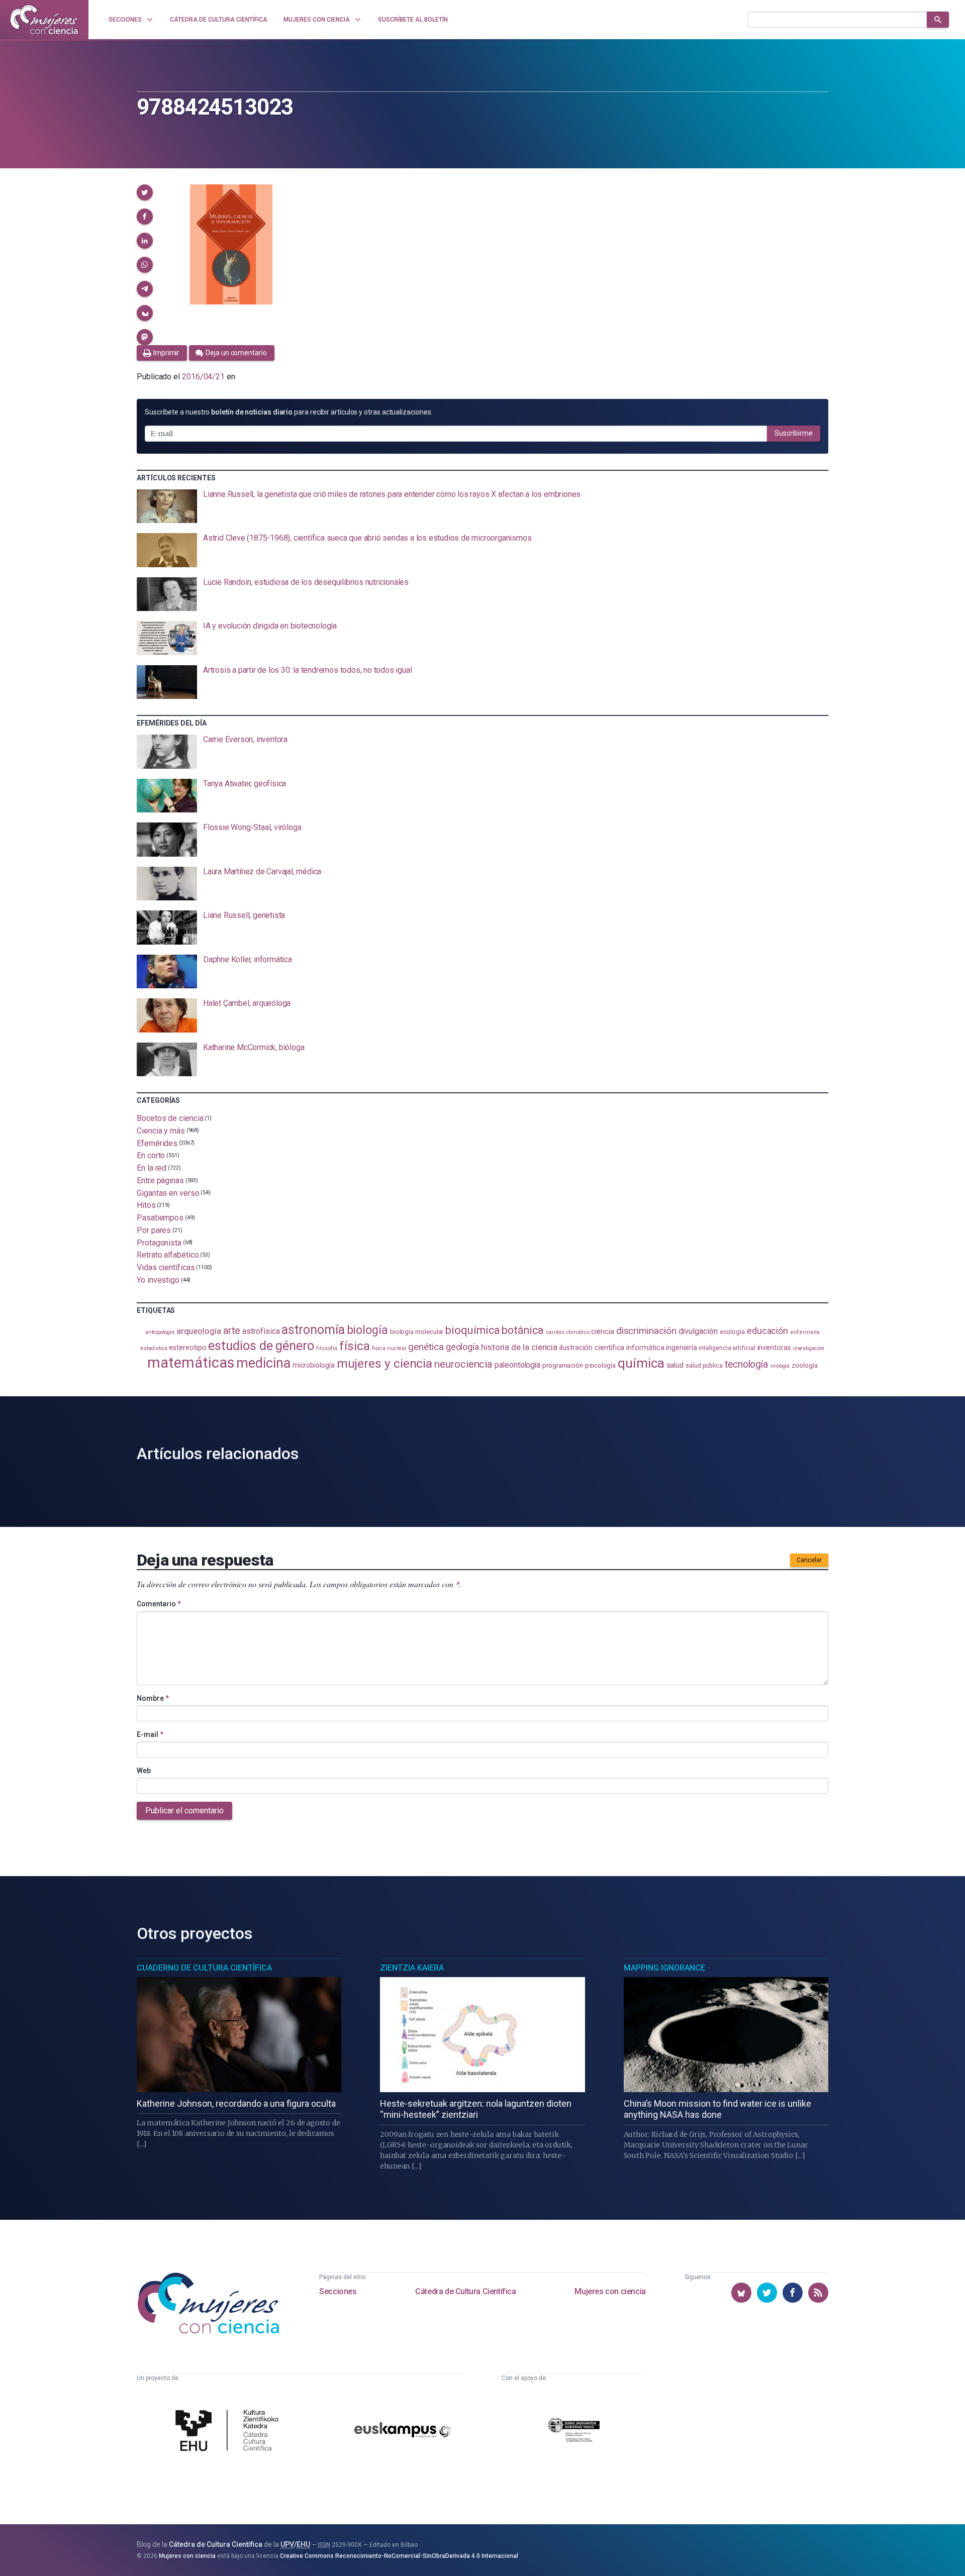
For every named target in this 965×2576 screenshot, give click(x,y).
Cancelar (809, 1560)
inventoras (774, 1348)
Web (144, 1771)
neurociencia (463, 1364)
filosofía (327, 1348)
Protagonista (159, 1242)
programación (563, 1365)
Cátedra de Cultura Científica (465, 2291)
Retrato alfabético (168, 1255)
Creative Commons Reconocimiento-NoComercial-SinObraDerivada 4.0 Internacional (399, 2556)
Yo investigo (158, 1280)
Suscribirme (794, 433)
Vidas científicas (166, 1267)
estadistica (154, 1348)
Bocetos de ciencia (170, 1118)
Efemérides (157, 1143)
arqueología (199, 1331)
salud (675, 1365)
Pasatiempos (160, 1218)
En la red (152, 1168)
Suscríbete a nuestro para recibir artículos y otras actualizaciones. (288, 412)
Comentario (159, 1604)
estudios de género (261, 1346)
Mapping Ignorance (664, 1968)
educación (767, 1331)
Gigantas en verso (168, 1193)
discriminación (646, 1331)
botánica (522, 1330)
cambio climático (568, 1332)
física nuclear (389, 1348)
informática (645, 1348)
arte (232, 1331)
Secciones (338, 2291)
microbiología (314, 1365)
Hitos (146, 1205)
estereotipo (187, 1348)
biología (367, 1330)
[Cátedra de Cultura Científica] (230, 2432)
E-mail (150, 1734)
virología (780, 1366)
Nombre (153, 1698)
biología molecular (417, 1332)
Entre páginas (160, 1180)
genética (426, 1347)
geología (462, 1347)
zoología (804, 1365)
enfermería (805, 1332)
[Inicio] (44, 20)
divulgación (698, 1331)
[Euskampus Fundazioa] (403, 2432)
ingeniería (681, 1348)
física (355, 1346)
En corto (151, 1155)
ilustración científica (592, 1348)
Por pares (154, 1230)
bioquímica (472, 1330)
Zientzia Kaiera (412, 1968)
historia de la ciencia (519, 1347)
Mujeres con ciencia (610, 2291)
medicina (263, 1363)
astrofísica (261, 1331)
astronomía (313, 1330)
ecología (732, 1332)
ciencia (602, 1331)
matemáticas (191, 1363)
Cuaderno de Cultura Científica (204, 1968)
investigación (809, 1348)
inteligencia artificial (727, 1348)
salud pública (704, 1366)
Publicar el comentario (184, 1811)
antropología (160, 1332)
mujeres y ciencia (385, 1363)
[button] (145, 192)
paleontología (517, 1365)
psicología (600, 1365)
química (641, 1363)
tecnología (746, 1364)
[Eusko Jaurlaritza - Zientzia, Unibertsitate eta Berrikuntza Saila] (574, 2432)
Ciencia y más (161, 1131)
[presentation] (482, 506)
